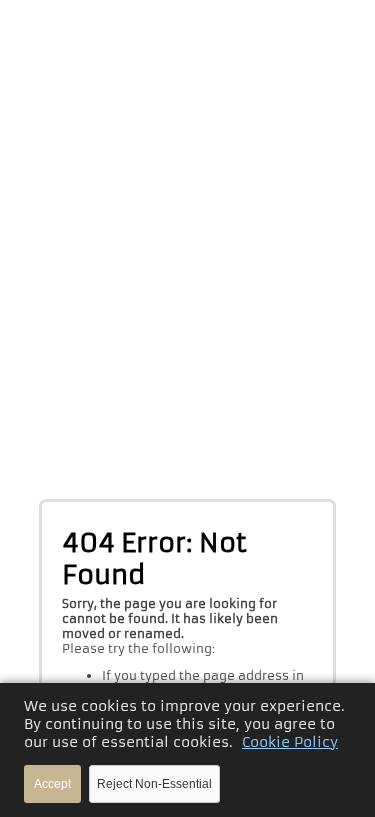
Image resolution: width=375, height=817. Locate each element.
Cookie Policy (290, 742)
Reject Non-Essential (154, 784)
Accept (52, 784)
